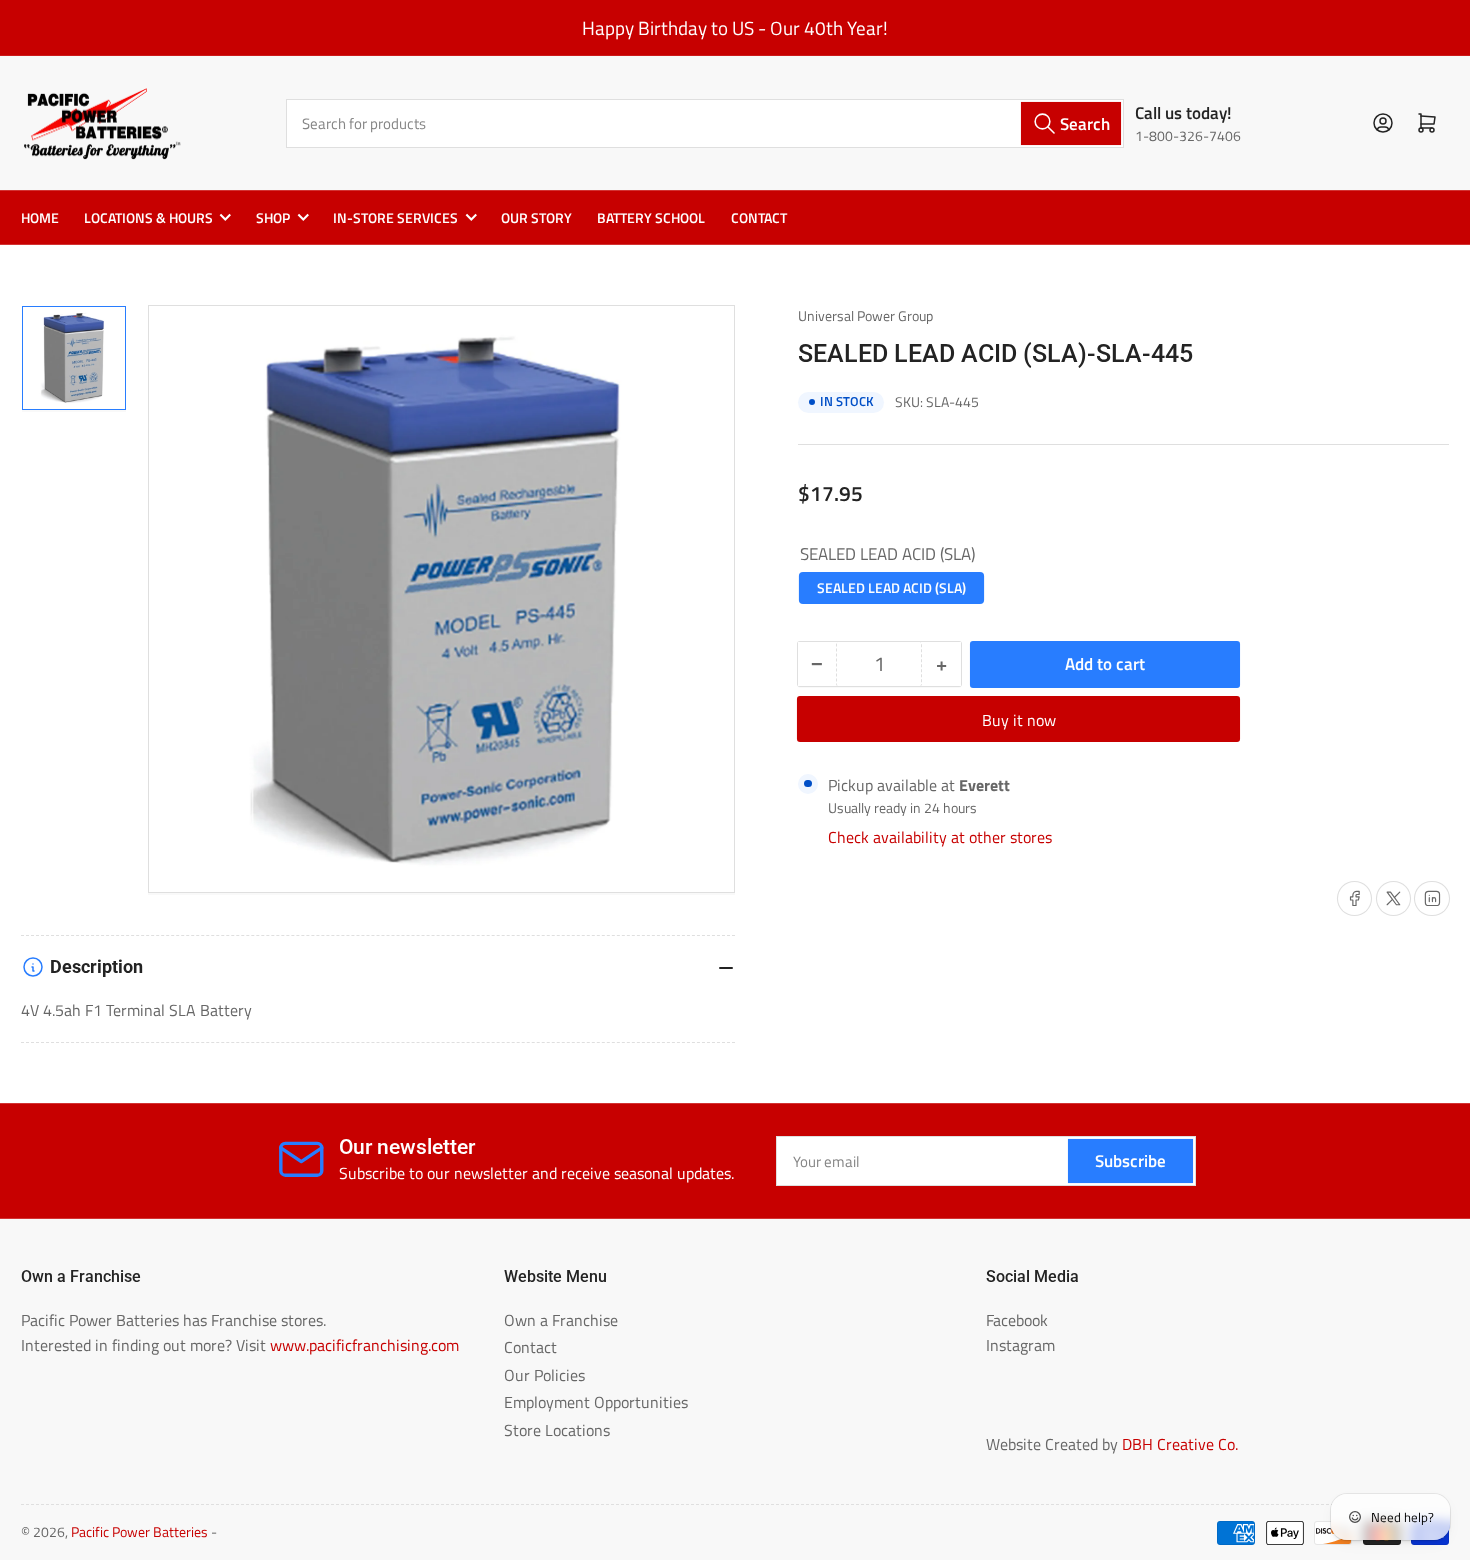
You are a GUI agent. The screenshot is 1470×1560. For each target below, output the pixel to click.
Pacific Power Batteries (139, 1532)
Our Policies (544, 1375)
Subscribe (1130, 1160)
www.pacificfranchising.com (364, 1345)
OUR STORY (536, 218)
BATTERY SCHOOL (651, 218)
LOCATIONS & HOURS (148, 218)
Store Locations (557, 1430)
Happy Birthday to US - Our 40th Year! (735, 28)
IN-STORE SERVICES (395, 218)
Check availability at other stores (940, 837)
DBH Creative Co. (1180, 1444)
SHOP (273, 218)
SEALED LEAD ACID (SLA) (891, 588)
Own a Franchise (561, 1320)
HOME (40, 218)
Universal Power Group (865, 316)
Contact (530, 1347)
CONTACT (759, 218)
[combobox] (705, 123)
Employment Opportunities (596, 1402)
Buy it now (1019, 720)
